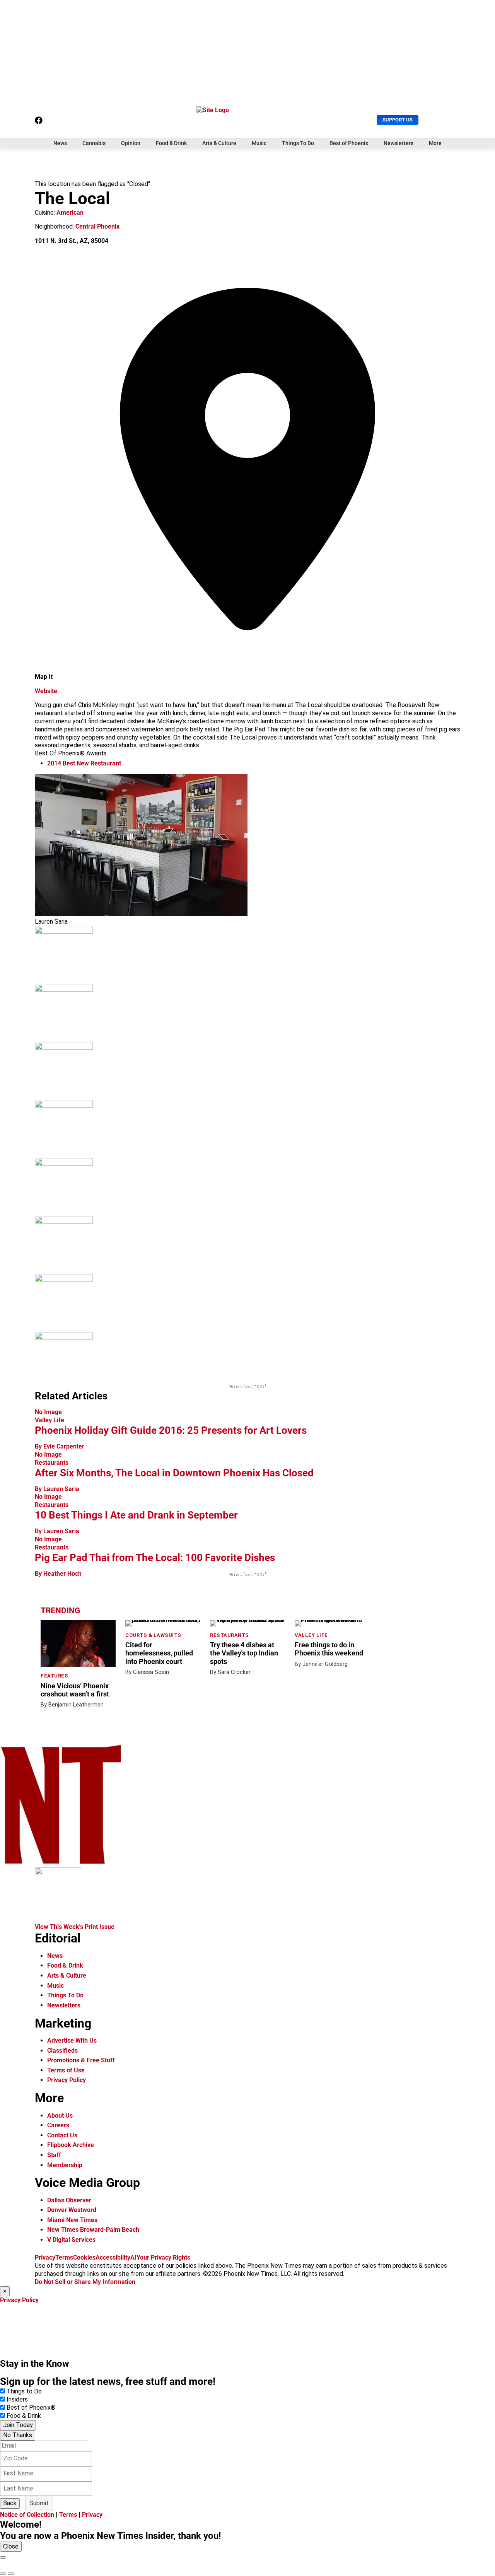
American (70, 213)
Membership (65, 2165)
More (435, 143)
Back (10, 2503)
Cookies (84, 2257)
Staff (54, 2155)
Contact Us (62, 2135)
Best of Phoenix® (31, 2408)
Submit (39, 2503)
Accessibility (113, 2257)
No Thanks (18, 2435)
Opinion (131, 143)
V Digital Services (71, 2240)
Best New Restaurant (84, 763)
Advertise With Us (72, 2040)
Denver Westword (72, 2210)
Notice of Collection (27, 2515)
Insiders (17, 2399)
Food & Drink (171, 143)
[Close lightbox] (3, 2557)
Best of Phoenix (349, 143)
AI (133, 2257)
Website (46, 691)
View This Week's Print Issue (75, 1927)
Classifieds (62, 2051)
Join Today (18, 2425)
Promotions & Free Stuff (81, 2060)
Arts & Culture (219, 143)
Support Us (398, 120)
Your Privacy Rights (163, 2257)
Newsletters (399, 143)
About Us (60, 2116)
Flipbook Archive (71, 2145)
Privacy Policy (67, 2080)
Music (259, 143)
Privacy (45, 2257)
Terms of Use (66, 2070)
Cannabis (94, 143)
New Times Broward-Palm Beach (93, 2230)
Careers (58, 2125)
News (60, 143)
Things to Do (24, 2391)
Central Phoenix (97, 226)
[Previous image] (3, 2574)
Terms (64, 2257)
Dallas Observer (69, 2200)
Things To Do (298, 143)
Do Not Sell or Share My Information (85, 2282)
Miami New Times (72, 2220)
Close (11, 2546)
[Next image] (11, 2574)
